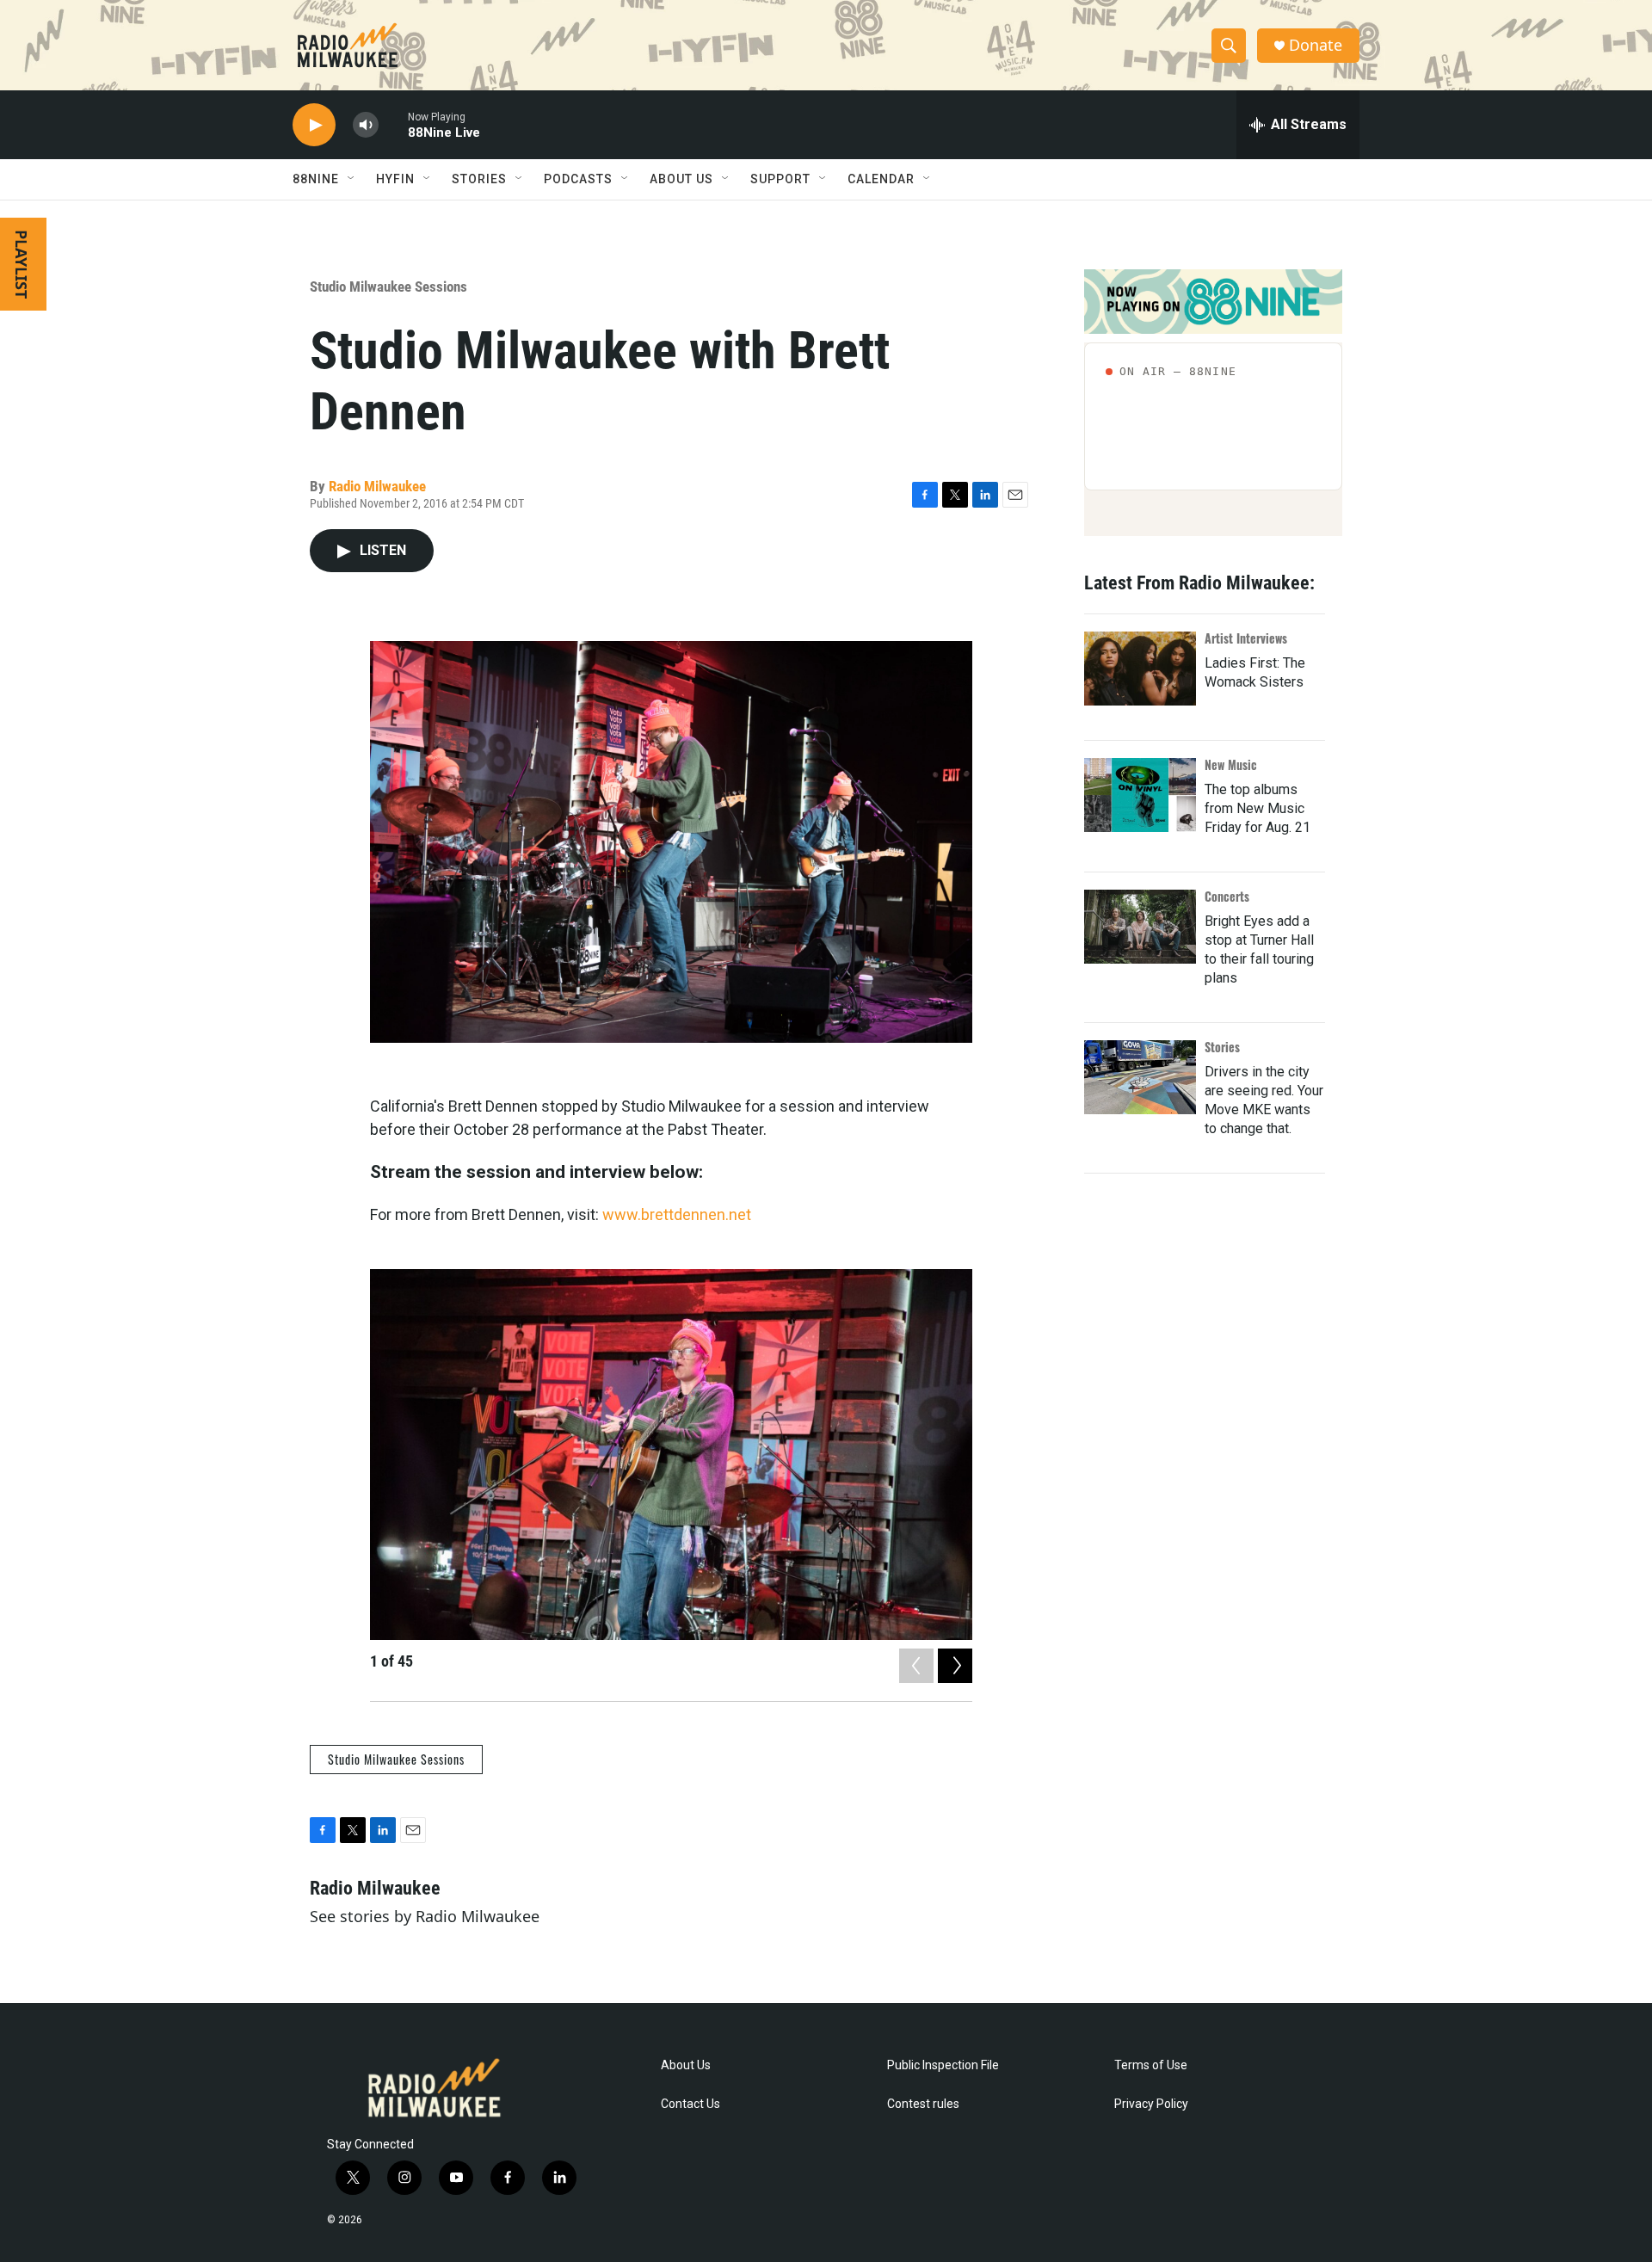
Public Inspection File (943, 2065)
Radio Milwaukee (377, 486)
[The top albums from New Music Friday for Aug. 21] (1140, 795)
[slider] (393, 124)
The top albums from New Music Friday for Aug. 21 (1257, 808)
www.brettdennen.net (677, 1214)
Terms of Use (1151, 2065)
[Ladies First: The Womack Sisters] (1140, 669)
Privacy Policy (1151, 2104)
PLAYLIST (22, 264)
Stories (1222, 1047)
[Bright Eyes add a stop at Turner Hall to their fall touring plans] (1140, 927)
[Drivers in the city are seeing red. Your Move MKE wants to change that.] (1140, 1077)
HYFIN (395, 179)
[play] (314, 125)
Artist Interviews (1246, 638)
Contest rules (923, 2104)
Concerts (1227, 896)
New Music (1231, 764)
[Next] (955, 1666)
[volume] (366, 125)
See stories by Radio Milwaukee (425, 1916)
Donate (1316, 45)
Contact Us (690, 2104)
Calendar (881, 179)
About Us (686, 2065)
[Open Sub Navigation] (352, 179)
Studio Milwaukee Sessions (388, 287)
